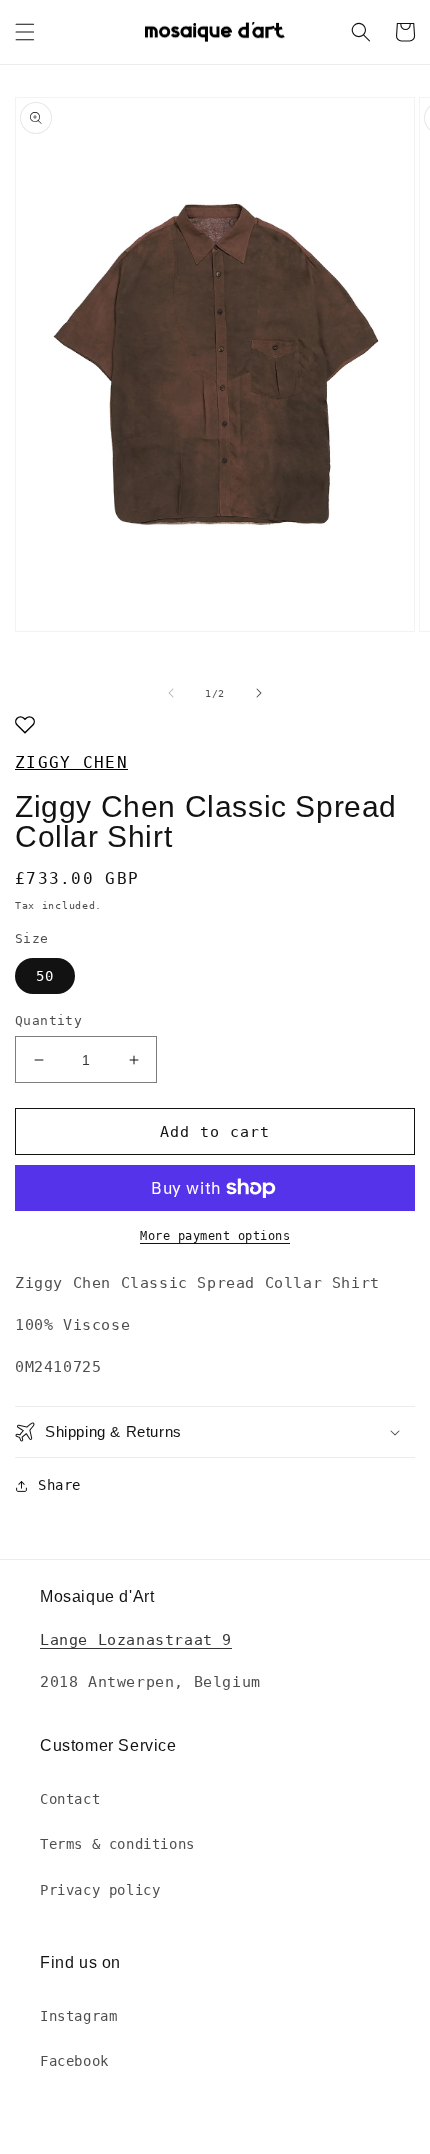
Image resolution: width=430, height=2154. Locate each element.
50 (45, 976)
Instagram (78, 2016)
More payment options (215, 1236)
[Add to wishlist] (25, 726)
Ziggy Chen (71, 762)
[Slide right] (259, 693)
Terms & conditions (117, 1844)
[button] (25, 32)
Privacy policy (100, 1890)
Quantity (48, 1020)
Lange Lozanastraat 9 (136, 1640)
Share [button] (59, 1485)
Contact (70, 1799)
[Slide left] (171, 693)
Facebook (74, 2061)
